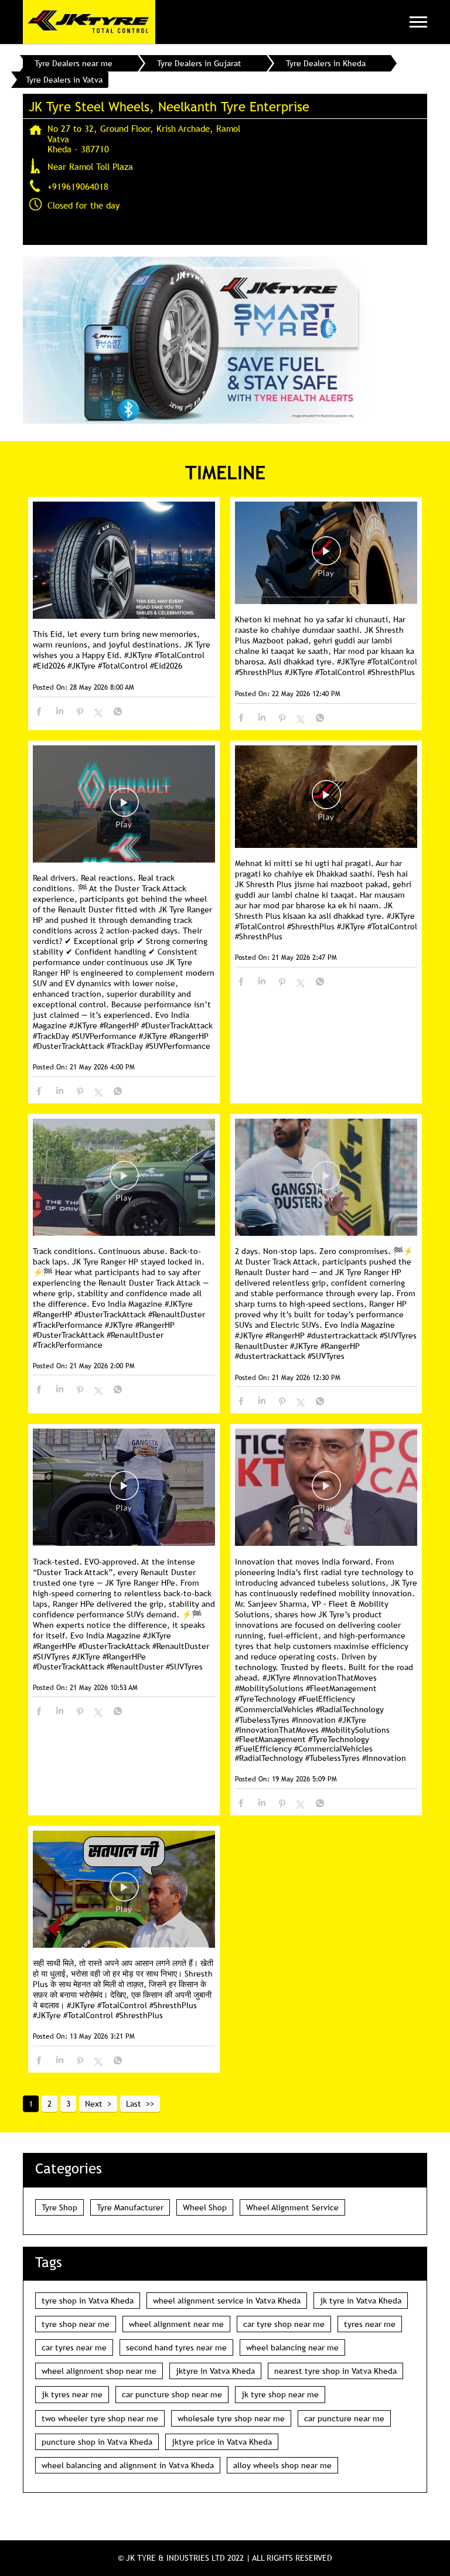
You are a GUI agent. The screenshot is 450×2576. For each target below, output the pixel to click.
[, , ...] (124, 1890)
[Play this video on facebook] (326, 557)
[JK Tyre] (89, 22)
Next (94, 2104)
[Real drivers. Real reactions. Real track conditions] (124, 805)
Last (134, 2104)
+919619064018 (78, 186)
